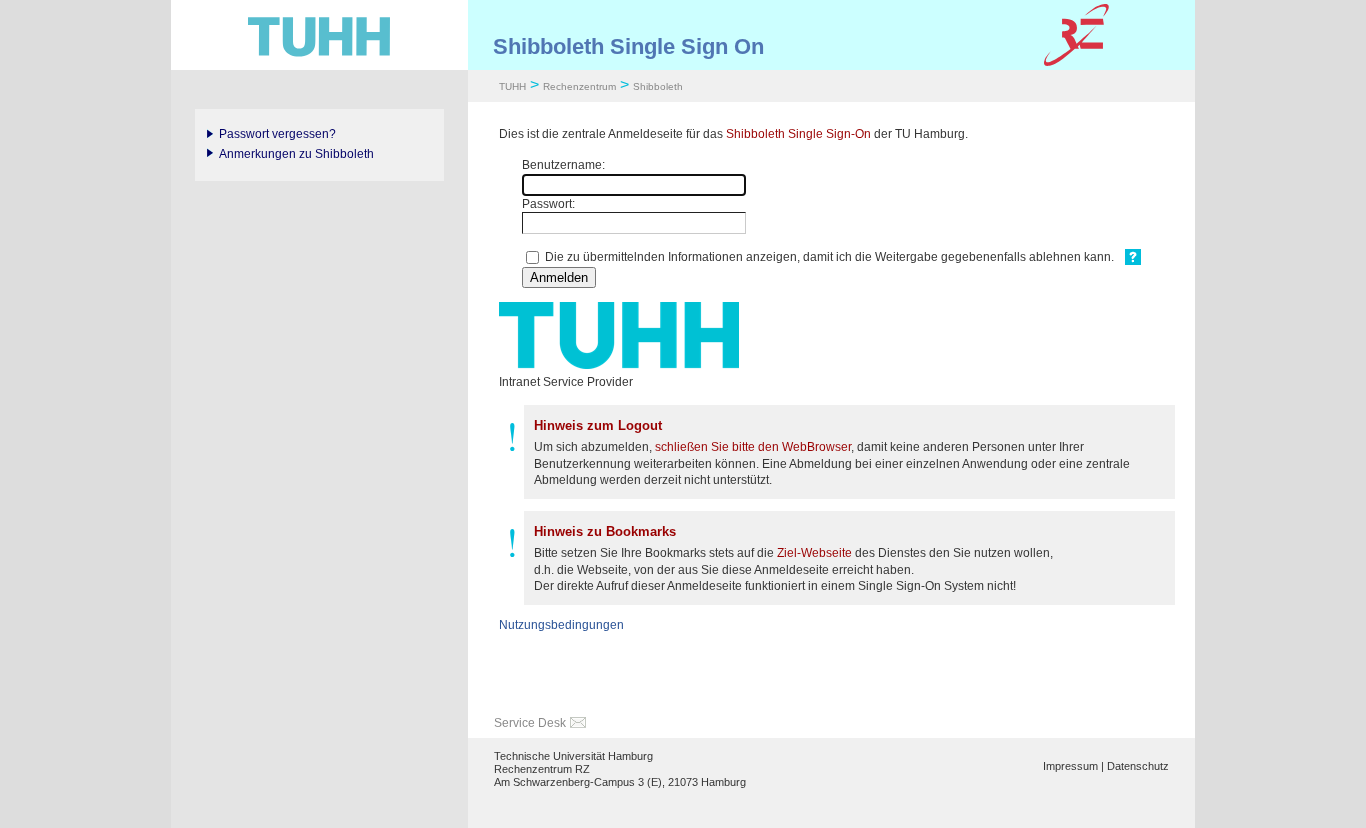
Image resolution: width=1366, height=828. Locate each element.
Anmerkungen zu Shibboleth (296, 154)
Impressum (1070, 766)
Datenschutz (1138, 766)
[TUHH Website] (319, 35)
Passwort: (548, 204)
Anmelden (559, 277)
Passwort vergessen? (277, 134)
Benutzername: (563, 165)
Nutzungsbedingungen (561, 625)
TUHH (512, 86)
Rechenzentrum (579, 86)
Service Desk (530, 723)
